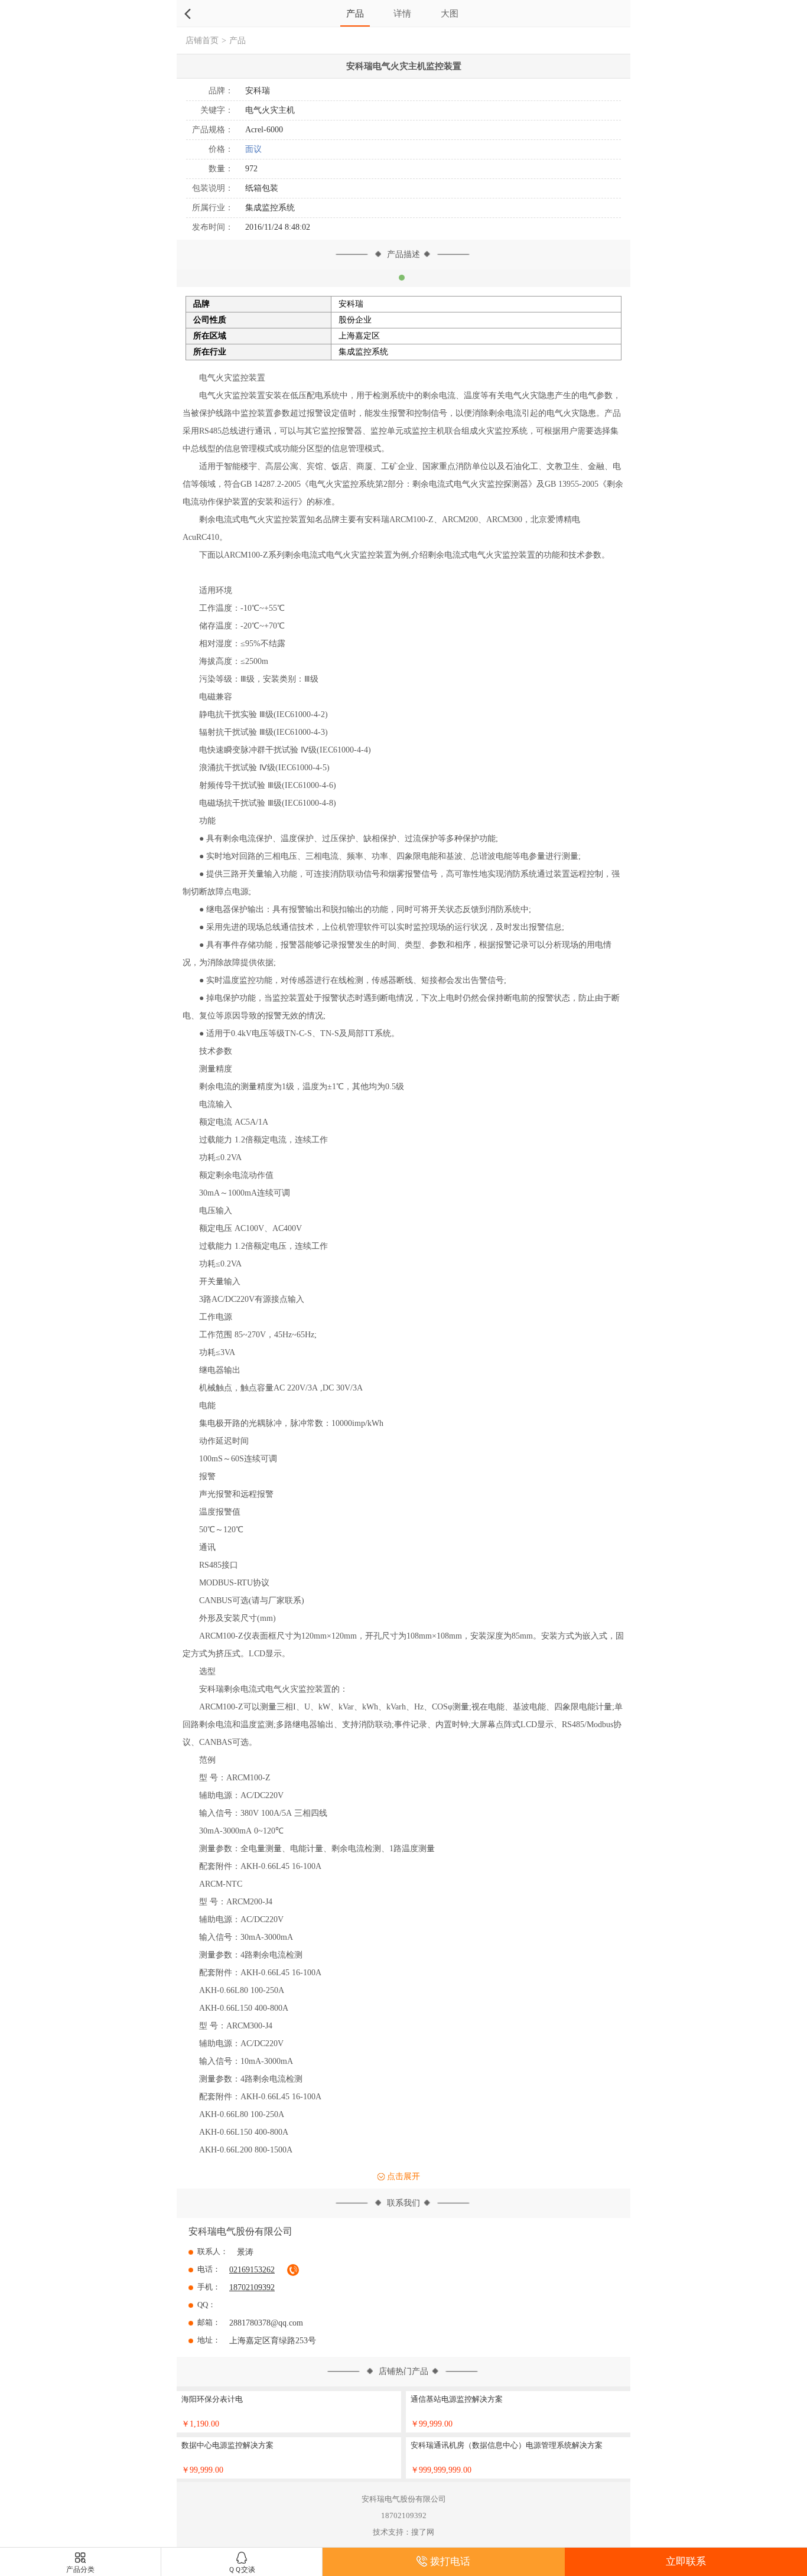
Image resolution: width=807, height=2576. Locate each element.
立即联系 (686, 2562)
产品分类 (80, 2570)
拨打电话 (450, 2562)
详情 (402, 13)
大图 (450, 13)
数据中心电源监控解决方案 (227, 2445)
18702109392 (252, 2287)
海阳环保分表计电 (212, 2399)
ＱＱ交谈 (242, 2570)
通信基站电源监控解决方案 (457, 2399)
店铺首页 (202, 40)
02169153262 (252, 2270)
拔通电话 (293, 2270)
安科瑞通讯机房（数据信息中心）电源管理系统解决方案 (507, 2445)
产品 (355, 13)
